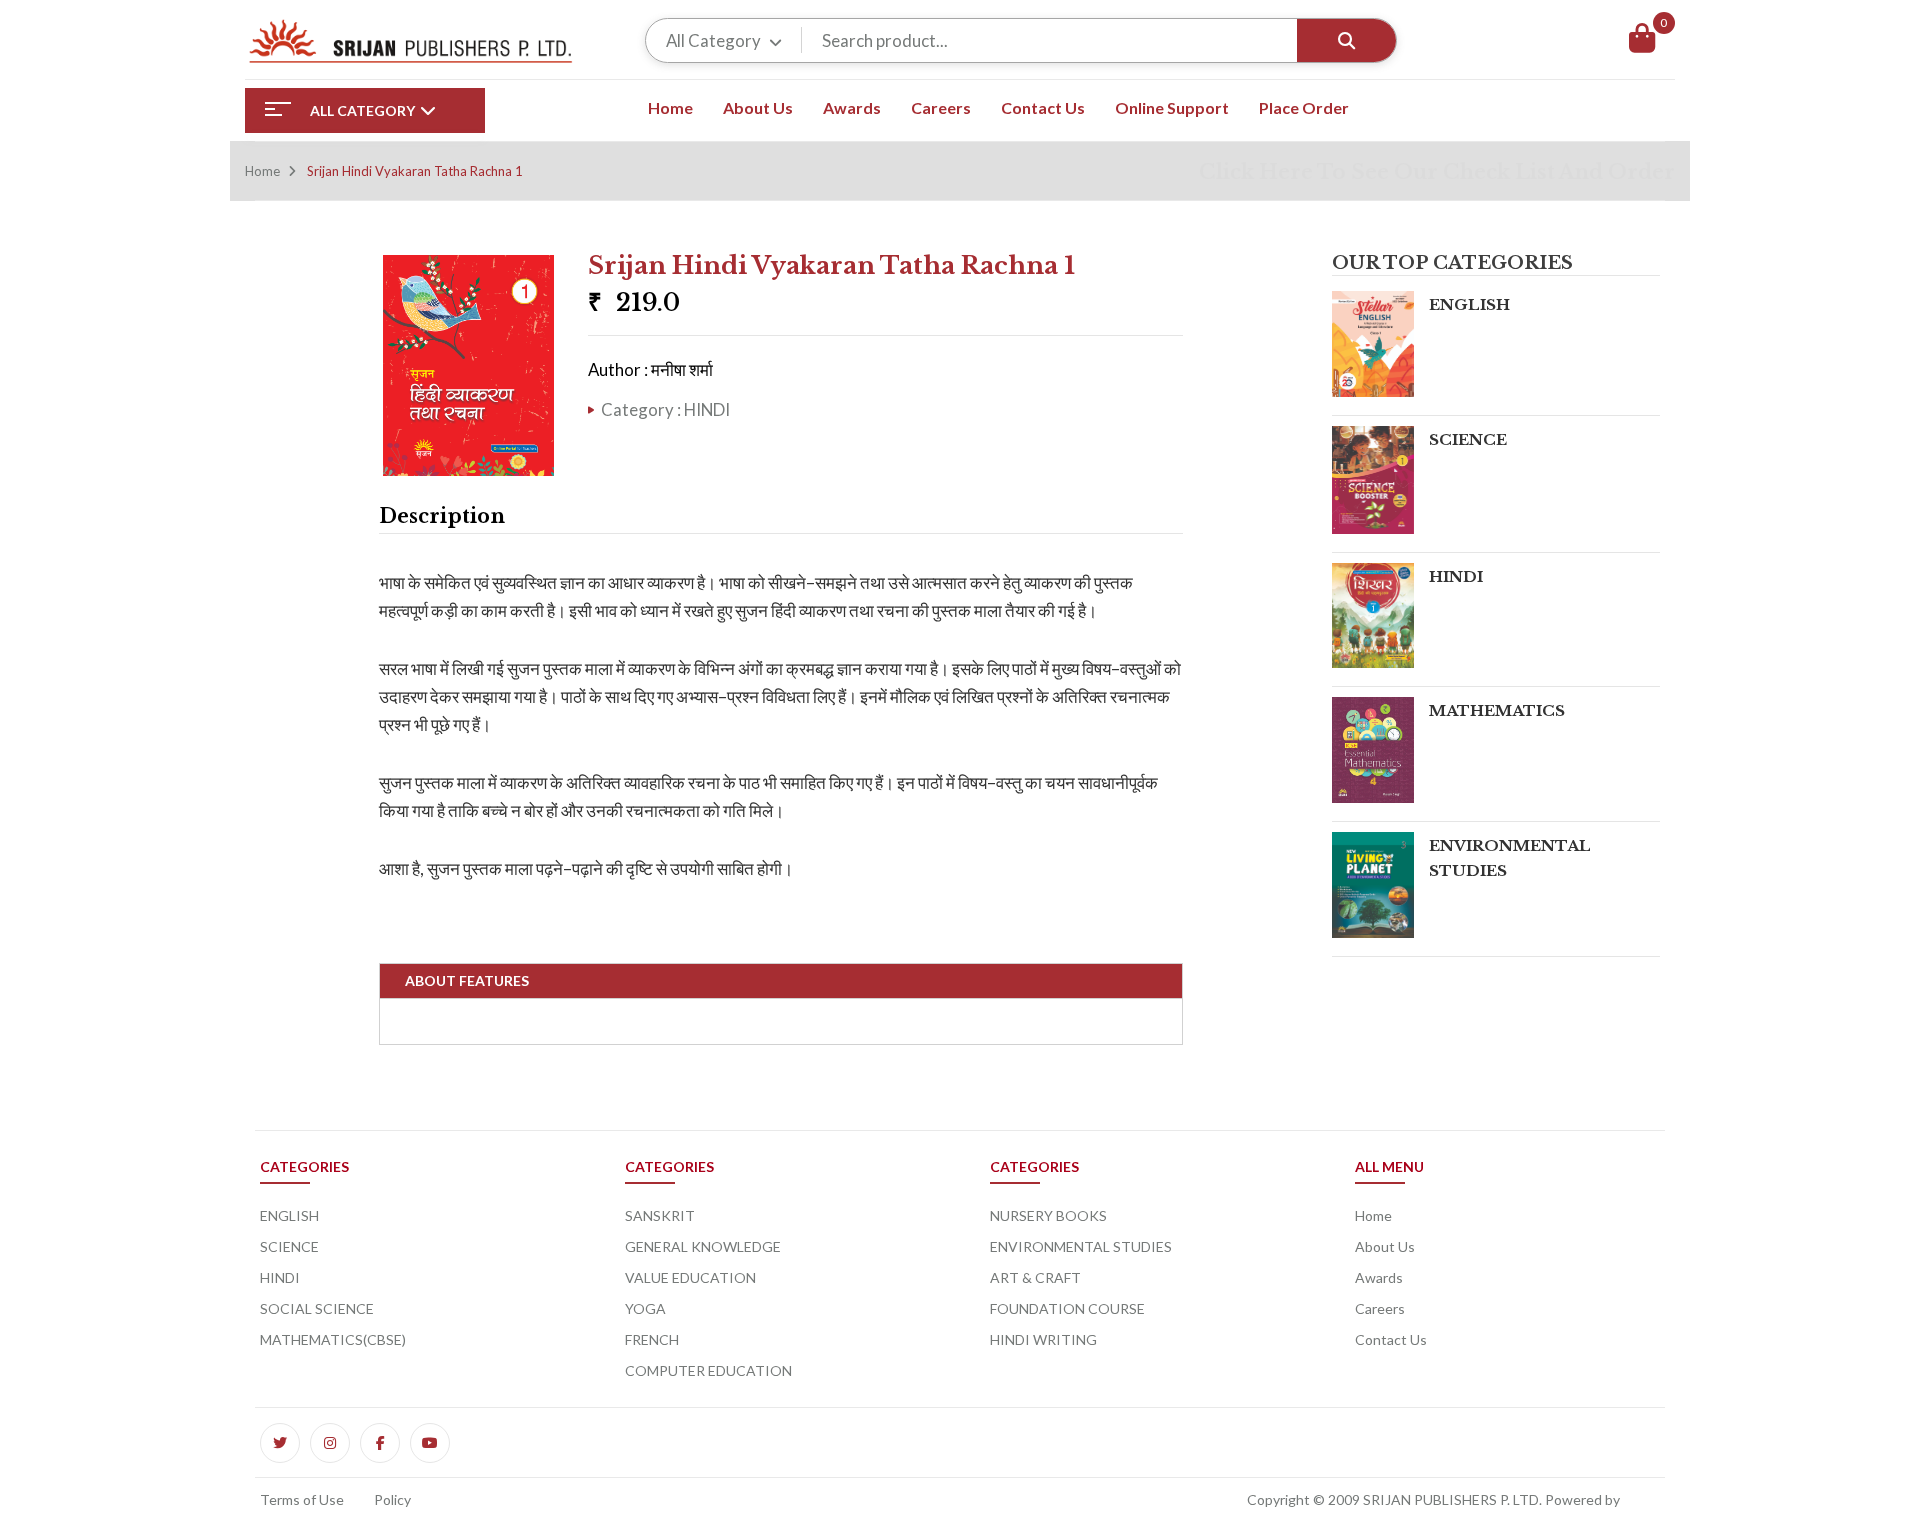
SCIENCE (1468, 439)
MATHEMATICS (1497, 710)
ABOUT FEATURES (467, 980)
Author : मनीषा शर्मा (650, 369)
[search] (1346, 40)
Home (262, 171)
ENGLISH (1469, 304)
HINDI (1456, 576)
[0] (1642, 40)
